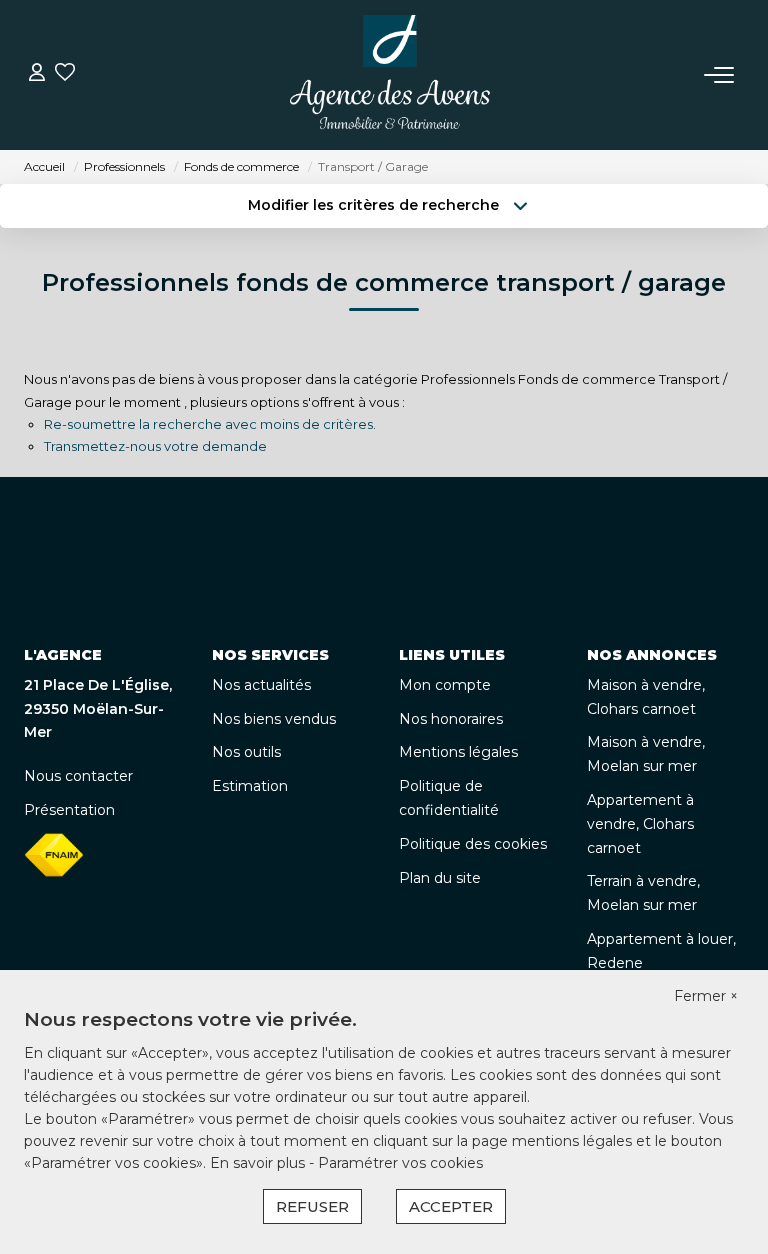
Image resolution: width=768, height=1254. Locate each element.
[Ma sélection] (65, 74)
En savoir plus (259, 1163)
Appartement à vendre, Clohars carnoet (640, 824)
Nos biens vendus (274, 719)
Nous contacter (78, 776)
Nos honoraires (451, 719)
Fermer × (706, 996)
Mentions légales (458, 752)
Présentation (69, 810)
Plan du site (440, 878)
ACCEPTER (451, 1206)
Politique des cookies (473, 844)
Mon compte (445, 685)
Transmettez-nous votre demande (155, 446)
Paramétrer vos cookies (400, 1163)
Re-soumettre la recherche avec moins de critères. (210, 424)
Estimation (250, 786)
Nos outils (246, 752)
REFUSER (312, 1206)
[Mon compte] (37, 74)
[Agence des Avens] (390, 75)
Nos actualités (261, 685)
